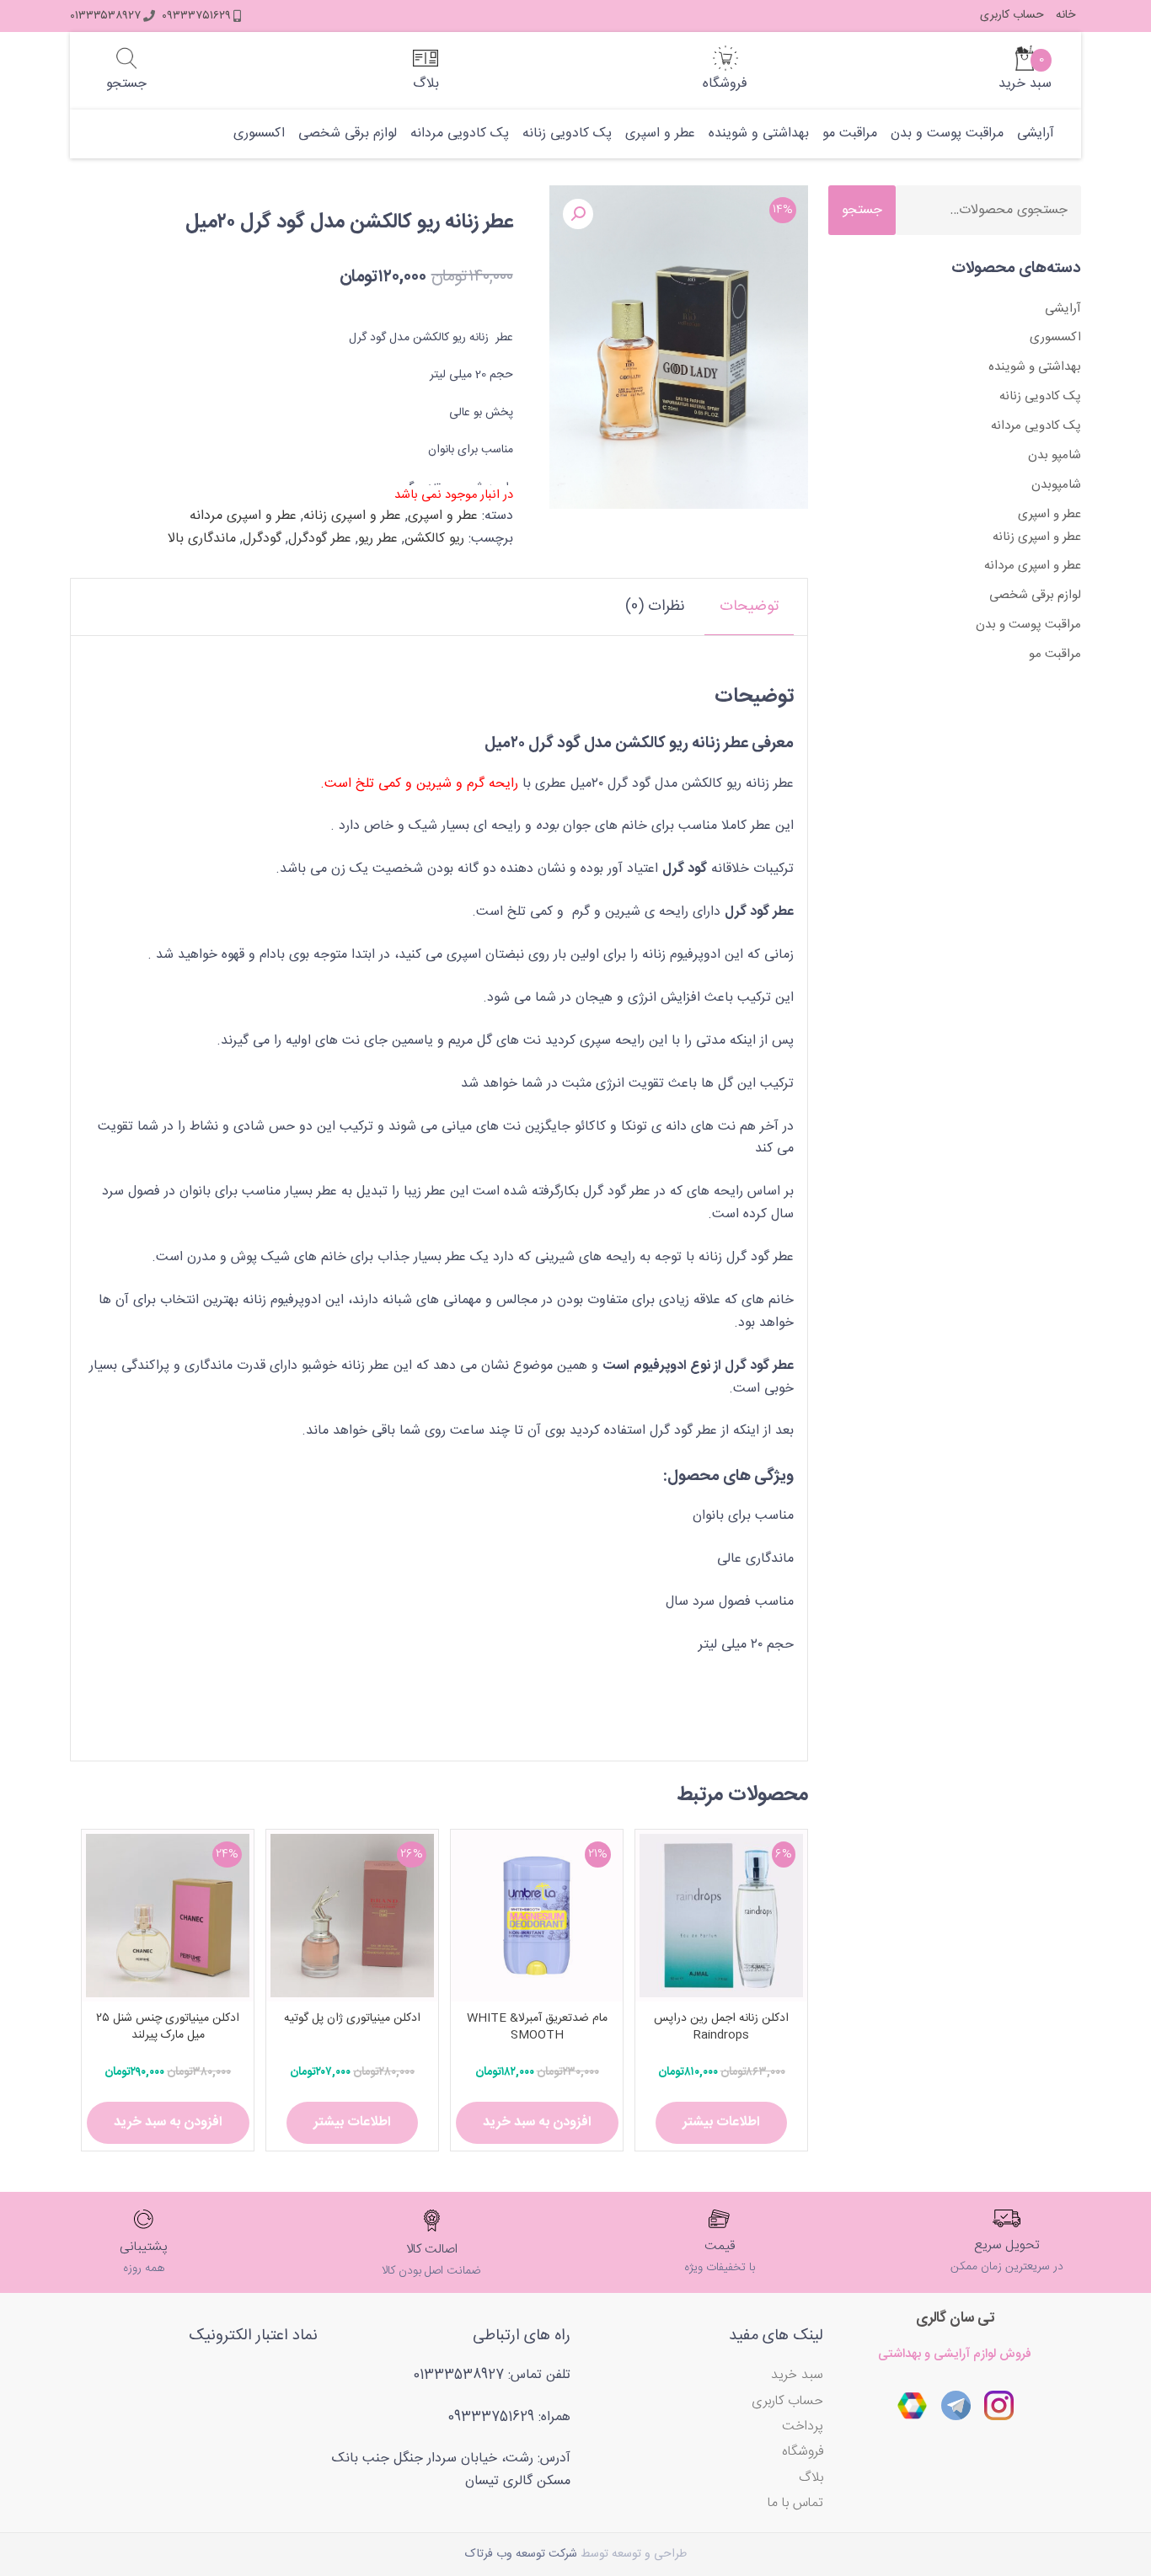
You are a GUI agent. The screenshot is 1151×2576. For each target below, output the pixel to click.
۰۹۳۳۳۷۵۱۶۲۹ (196, 16)
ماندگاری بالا (202, 539)
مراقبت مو (850, 134)
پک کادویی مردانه (460, 134)
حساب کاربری (1012, 16)
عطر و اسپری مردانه (243, 516)
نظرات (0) (655, 607)
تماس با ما (795, 2503)
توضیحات (749, 607)
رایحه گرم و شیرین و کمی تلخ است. (421, 784)
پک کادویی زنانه (567, 134)
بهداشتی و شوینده (759, 134)
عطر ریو (378, 539)
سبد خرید (797, 2375)
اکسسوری (259, 134)
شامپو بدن (1055, 455)
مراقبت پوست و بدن (947, 134)
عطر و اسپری (660, 134)
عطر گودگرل (320, 539)
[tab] (749, 607)
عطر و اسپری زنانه (352, 516)
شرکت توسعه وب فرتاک (521, 2554)
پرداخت (803, 2426)
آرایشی (1036, 134)
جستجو (862, 210)
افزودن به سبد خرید (537, 2122)
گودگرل (262, 539)
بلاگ (811, 2478)
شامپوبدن (1056, 485)
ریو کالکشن (434, 539)
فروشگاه (803, 2452)
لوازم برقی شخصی (348, 134)
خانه (1065, 16)
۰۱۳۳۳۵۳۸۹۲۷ (105, 16)
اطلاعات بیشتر (721, 2122)
